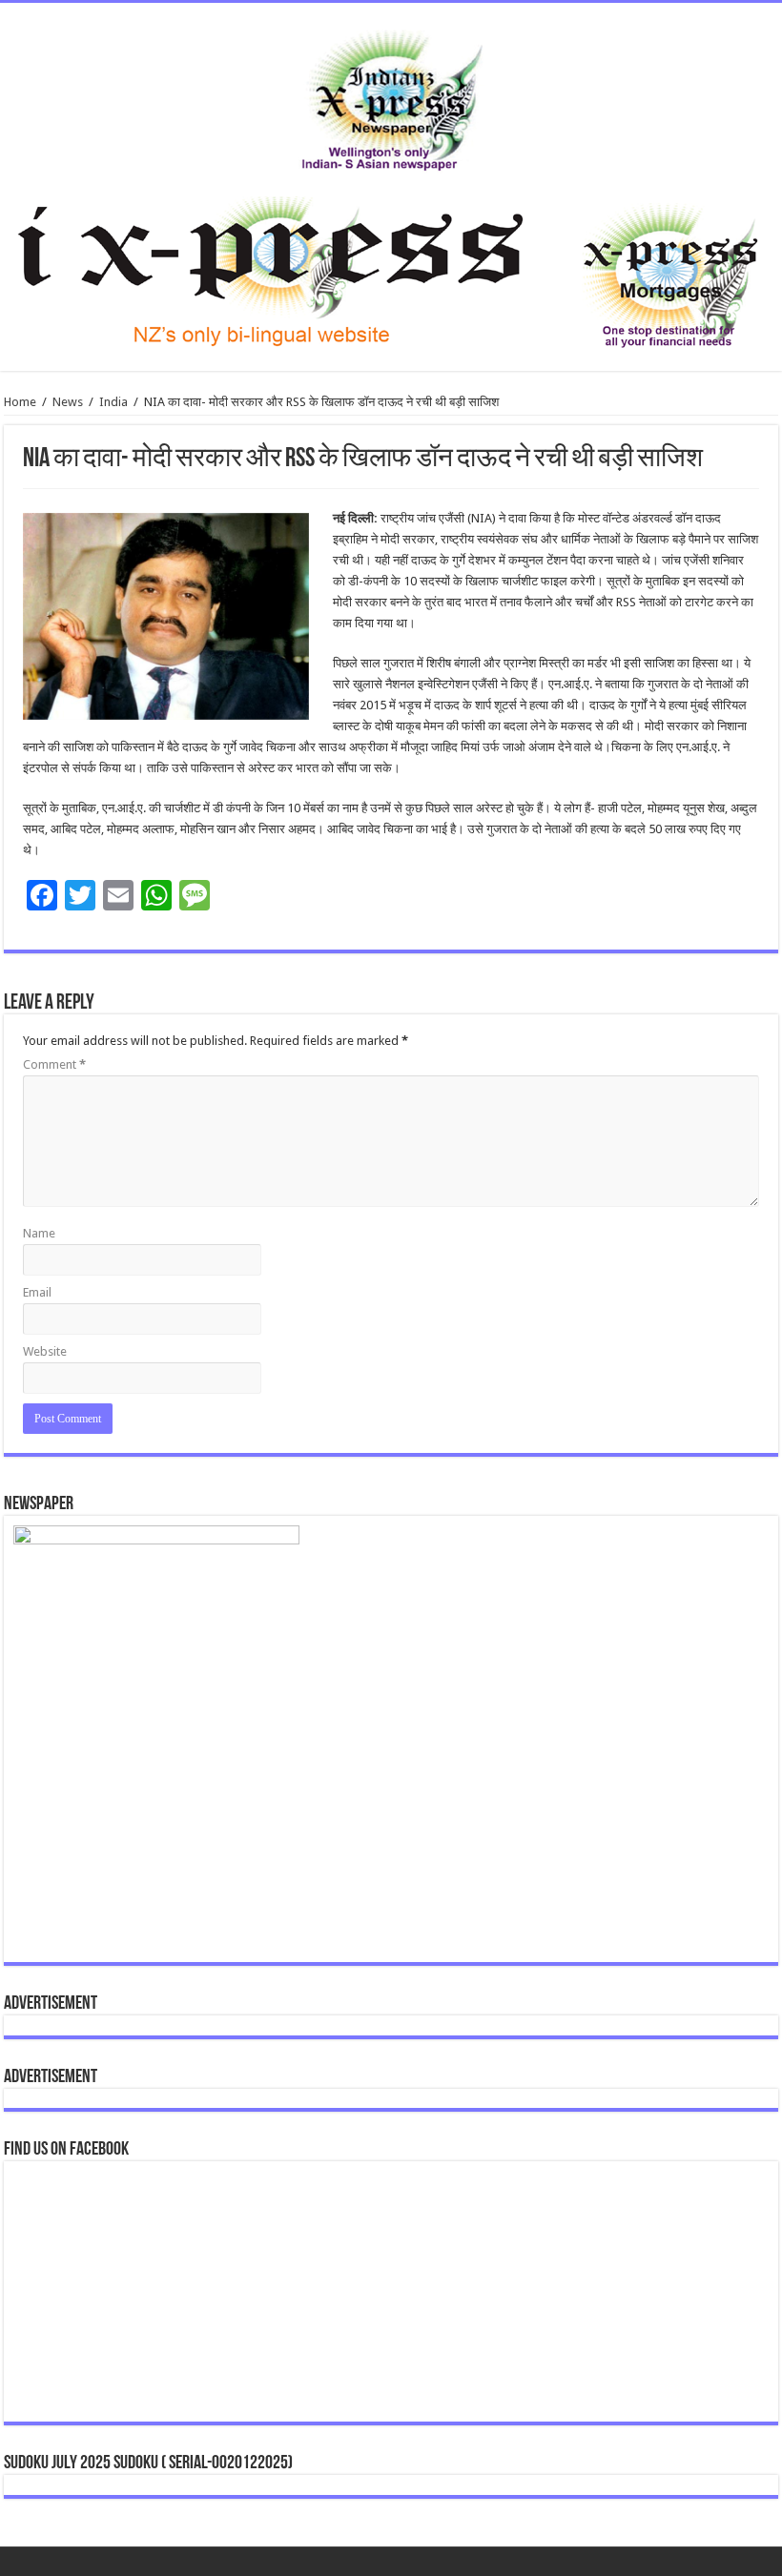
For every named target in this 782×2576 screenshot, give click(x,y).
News (68, 402)
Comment (54, 1064)
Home (20, 402)
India (113, 402)
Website (45, 1351)
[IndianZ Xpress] (391, 96)
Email (37, 1292)
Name (39, 1233)
